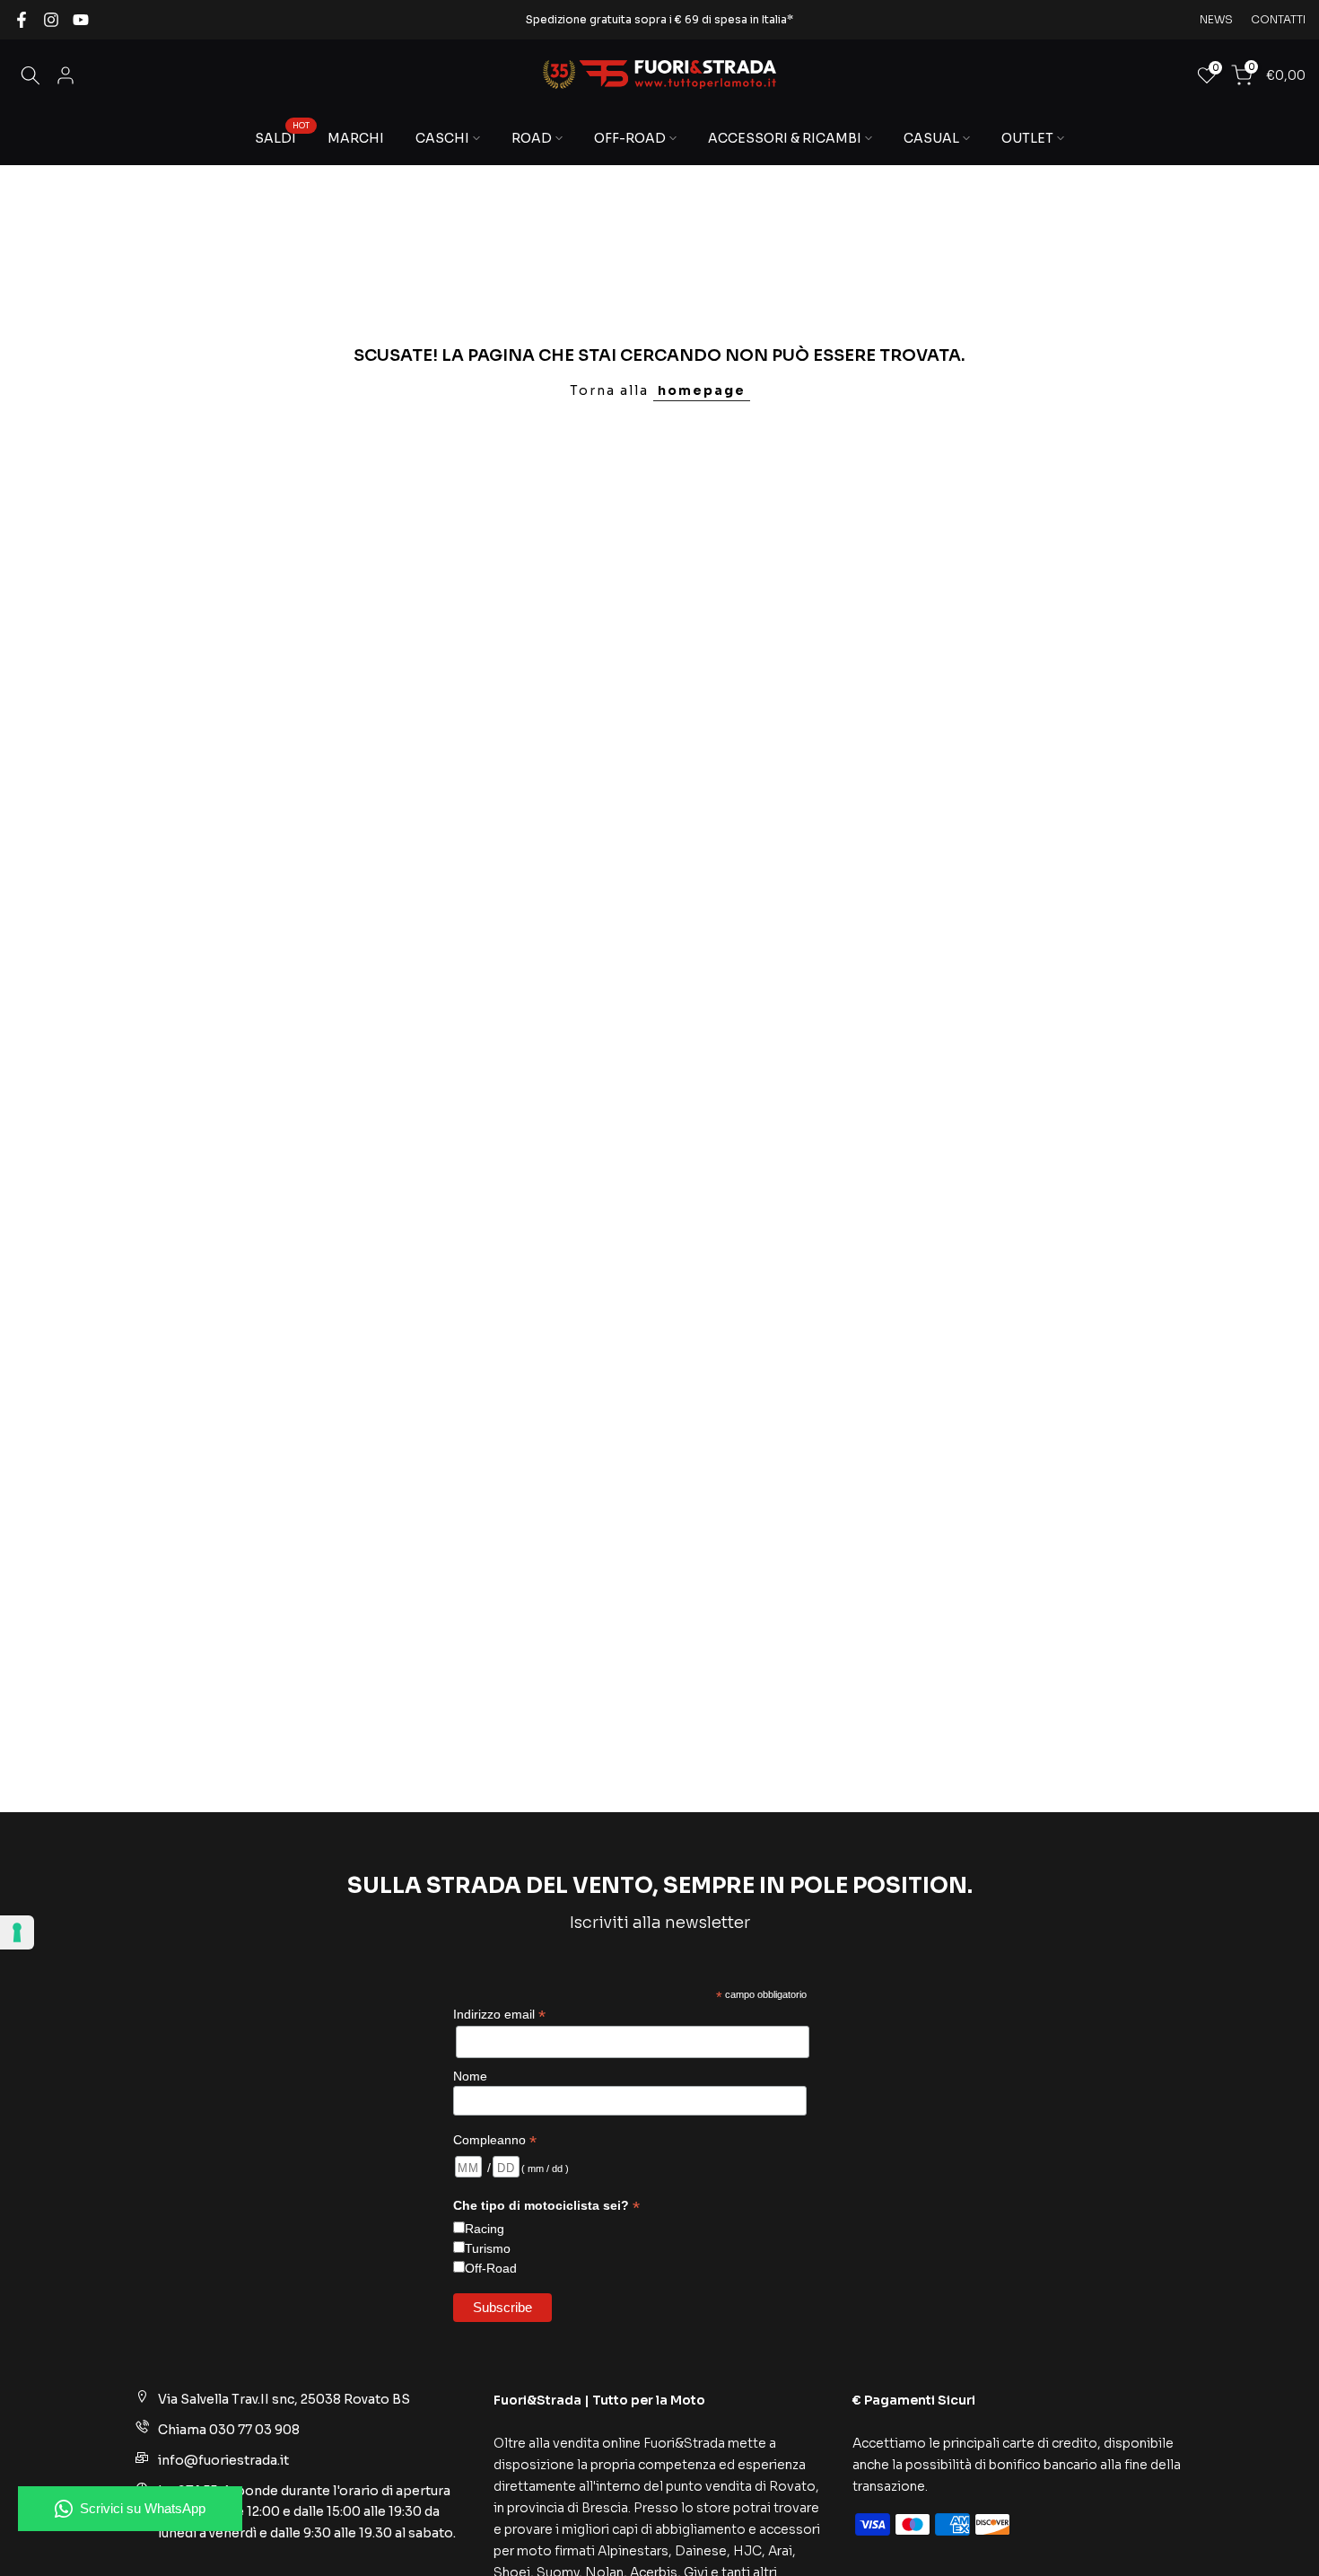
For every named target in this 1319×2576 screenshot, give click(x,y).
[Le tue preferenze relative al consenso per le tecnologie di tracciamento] (17, 1932)
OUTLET (1027, 138)
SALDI (282, 137)
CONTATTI (1278, 19)
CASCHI (442, 138)
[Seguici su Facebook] (22, 20)
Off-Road (491, 2268)
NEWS (1216, 19)
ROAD (532, 138)
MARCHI (356, 138)
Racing (485, 2229)
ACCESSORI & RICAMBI (785, 138)
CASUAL (931, 138)
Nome (470, 2076)
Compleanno (495, 2140)
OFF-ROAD (630, 138)
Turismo (488, 2248)
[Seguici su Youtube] (81, 20)
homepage (702, 390)
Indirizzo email (499, 2015)
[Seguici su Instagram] (51, 20)
